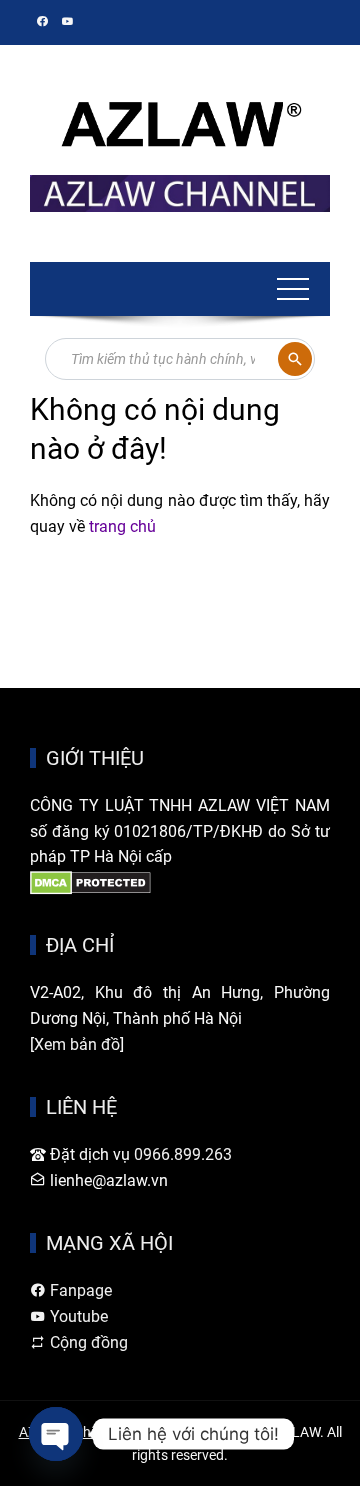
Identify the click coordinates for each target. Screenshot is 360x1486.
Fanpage (79, 1290)
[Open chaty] (56, 1434)
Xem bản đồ (77, 1044)
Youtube (77, 1316)
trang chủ (122, 526)
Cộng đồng (87, 1342)
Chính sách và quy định (147, 1432)
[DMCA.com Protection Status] (90, 882)
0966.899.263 (183, 1154)
